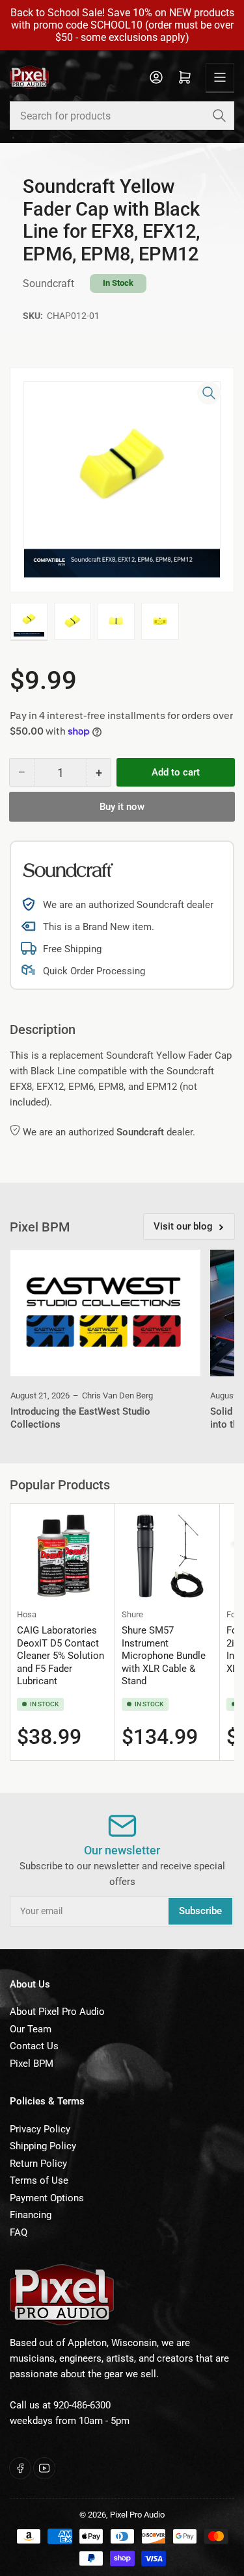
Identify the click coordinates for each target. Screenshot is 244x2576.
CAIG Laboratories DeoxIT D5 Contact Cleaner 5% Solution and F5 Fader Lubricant (61, 1656)
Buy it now (122, 807)
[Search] (219, 116)
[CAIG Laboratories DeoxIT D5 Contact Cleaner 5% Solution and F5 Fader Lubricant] (62, 1556)
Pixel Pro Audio (137, 2515)
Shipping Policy (43, 2146)
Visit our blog (183, 1226)
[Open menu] (220, 77)
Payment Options (47, 2198)
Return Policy (38, 2164)
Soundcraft (48, 284)
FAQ (19, 2232)
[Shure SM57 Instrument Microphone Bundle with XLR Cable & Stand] (167, 1556)
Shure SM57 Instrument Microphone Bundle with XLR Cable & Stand (164, 1656)
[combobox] (122, 116)
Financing (31, 2215)
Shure (132, 1614)
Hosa (27, 1614)
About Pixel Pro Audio (57, 2012)
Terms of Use (39, 2180)
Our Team (31, 2029)
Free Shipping (72, 949)
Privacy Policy (40, 2129)
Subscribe (200, 1911)
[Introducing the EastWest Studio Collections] (105, 1313)
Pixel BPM (32, 2064)
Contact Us (34, 2046)
